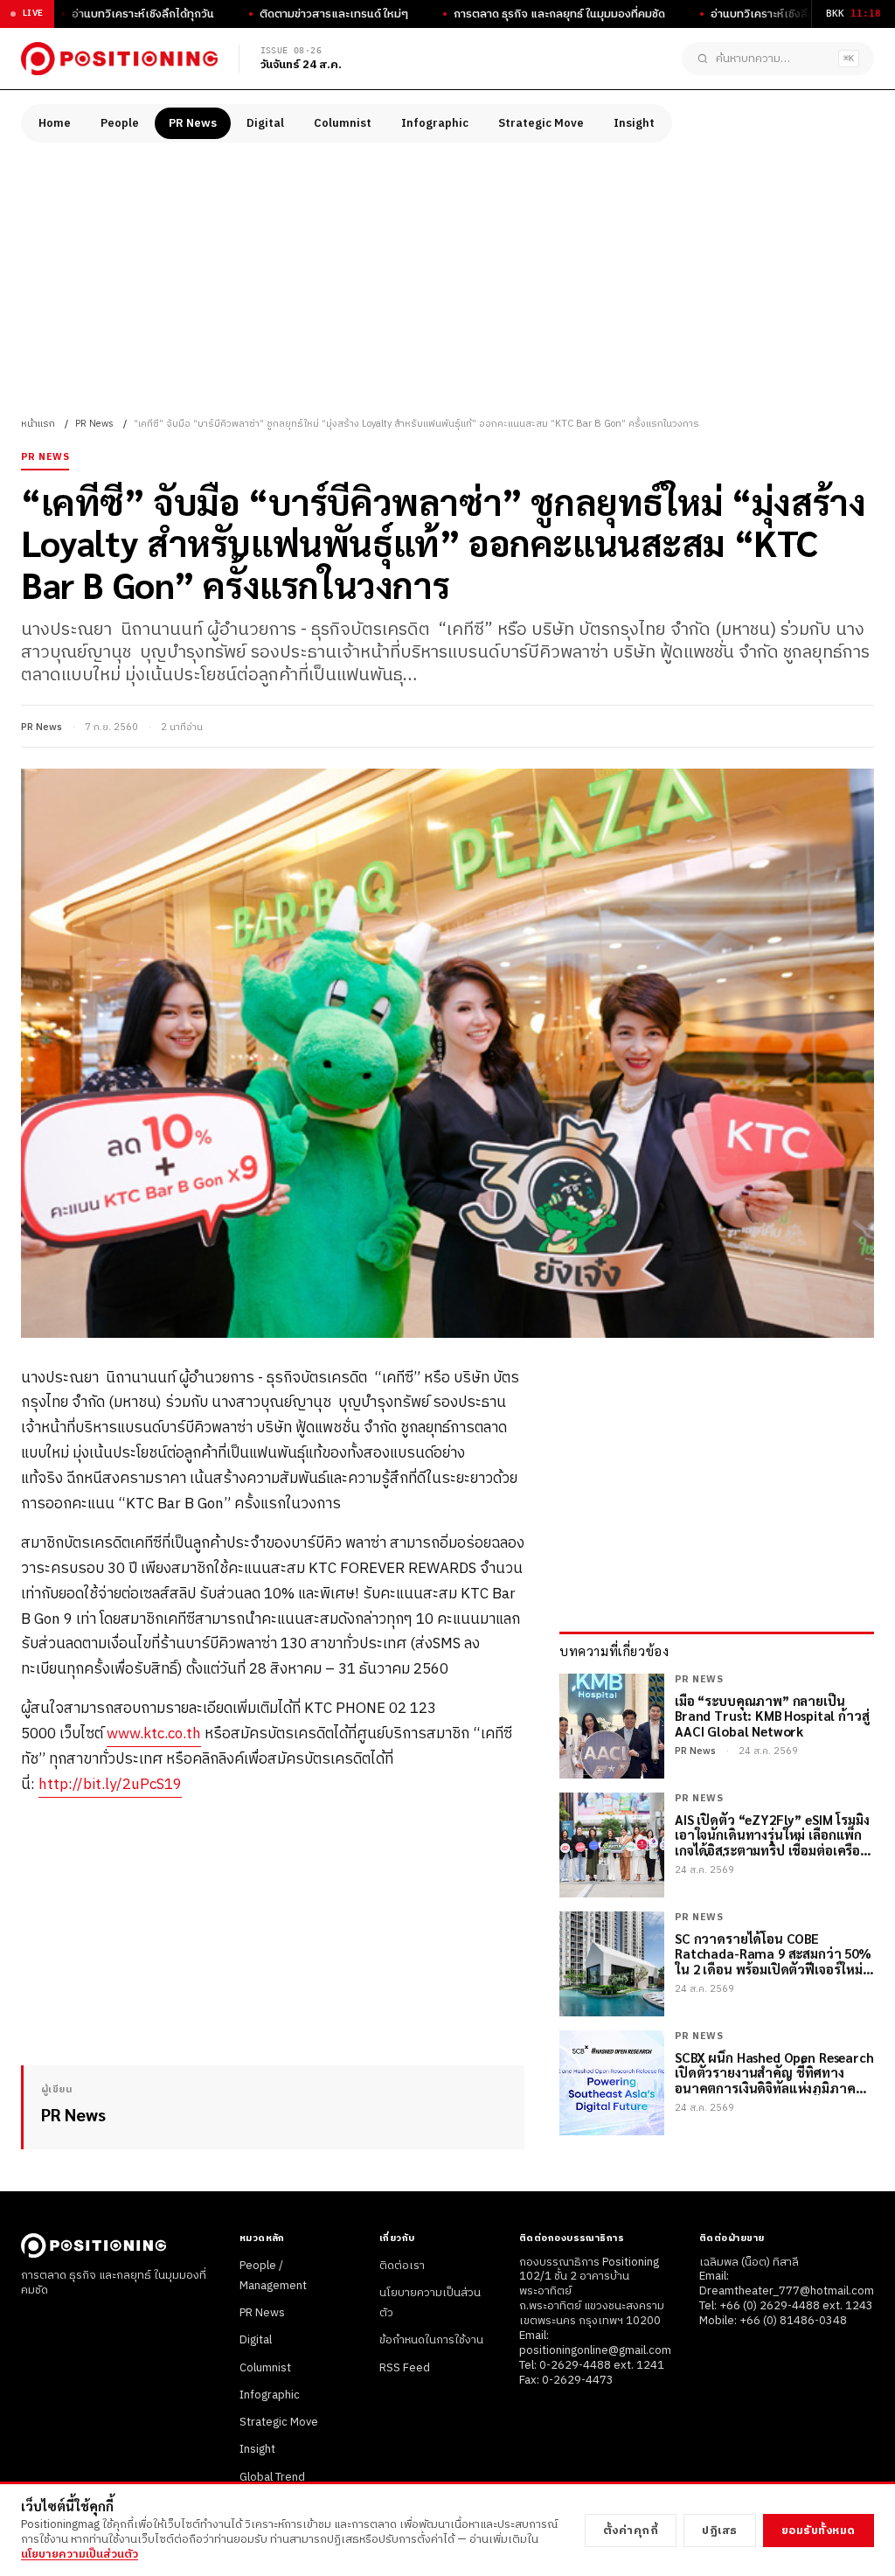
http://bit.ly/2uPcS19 (110, 1785)
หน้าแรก (38, 424)
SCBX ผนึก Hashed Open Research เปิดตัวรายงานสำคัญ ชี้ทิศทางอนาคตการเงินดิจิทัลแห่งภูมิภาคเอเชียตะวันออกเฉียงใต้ (774, 2072)
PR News (193, 123)
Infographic (435, 123)
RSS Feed (405, 2368)
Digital (265, 123)
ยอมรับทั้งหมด (819, 2531)
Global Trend (272, 2477)
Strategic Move (541, 123)
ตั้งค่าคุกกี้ (631, 2531)
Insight (634, 123)
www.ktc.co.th (154, 1734)
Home (55, 123)
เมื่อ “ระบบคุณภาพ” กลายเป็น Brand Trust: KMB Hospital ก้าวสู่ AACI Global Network (772, 1716)
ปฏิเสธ (720, 2531)
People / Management (273, 2276)
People (120, 123)
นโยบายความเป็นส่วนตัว (80, 2554)
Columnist (343, 123)
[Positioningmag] (119, 59)
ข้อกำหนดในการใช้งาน (431, 2340)
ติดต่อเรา (402, 2266)
